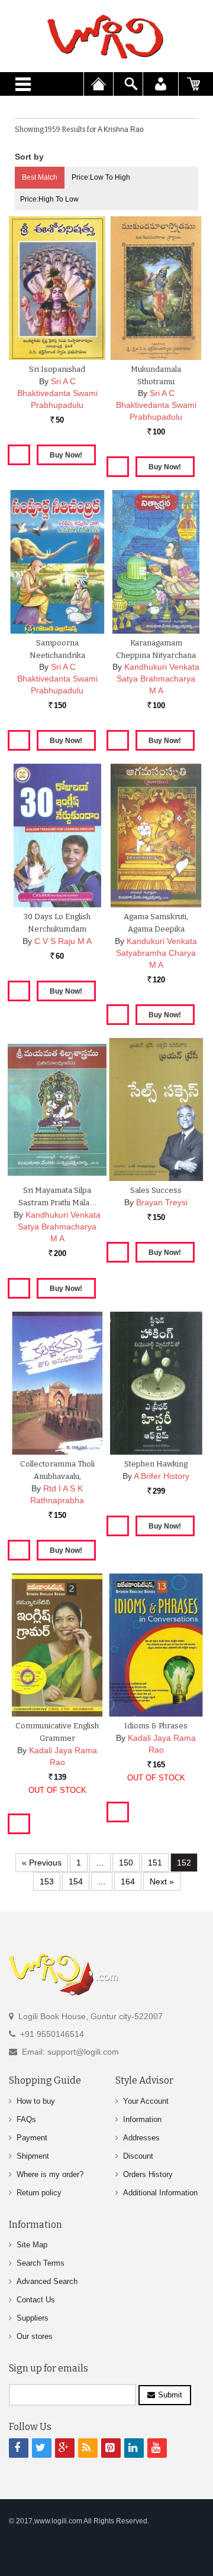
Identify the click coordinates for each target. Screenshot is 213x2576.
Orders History (148, 2174)
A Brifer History (162, 1476)
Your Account (146, 2101)
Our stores (35, 2336)
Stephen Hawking (156, 1464)
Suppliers (33, 2318)
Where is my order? (50, 2174)
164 (128, 1881)
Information (142, 2119)
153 (47, 1881)
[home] (106, 37)
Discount (138, 2156)
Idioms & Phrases (156, 1726)
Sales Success (156, 1190)
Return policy (39, 2193)
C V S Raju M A (63, 941)
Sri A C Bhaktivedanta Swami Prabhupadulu (57, 393)
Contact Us (36, 2300)
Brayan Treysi (162, 1202)
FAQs (26, 2119)
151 (155, 1863)
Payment (32, 2138)
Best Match (40, 177)
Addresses (141, 2138)
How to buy (36, 2101)
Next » (162, 1881)
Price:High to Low (49, 199)
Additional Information (160, 2193)
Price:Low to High (101, 177)
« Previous (42, 1863)
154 (76, 1881)
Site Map (32, 2245)
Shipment (33, 2156)
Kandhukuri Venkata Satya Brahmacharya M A (158, 679)
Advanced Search (47, 2281)
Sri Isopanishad (57, 369)
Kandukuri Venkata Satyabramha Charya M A (156, 953)
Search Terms (41, 2263)
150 (126, 1863)
